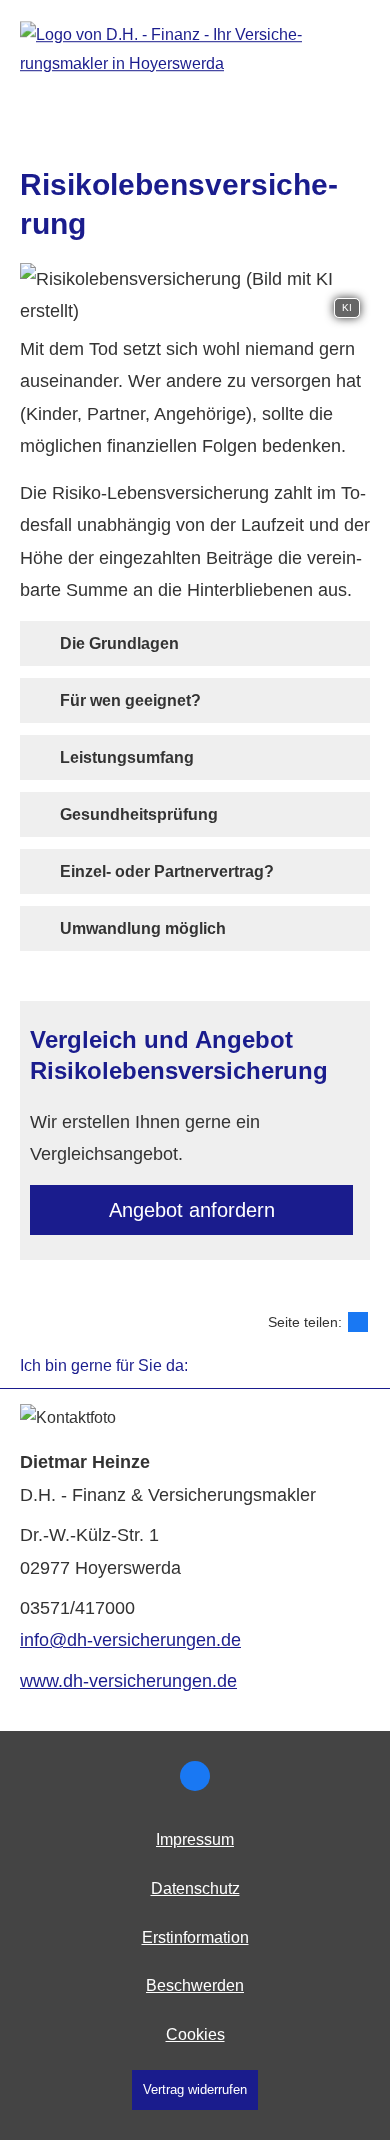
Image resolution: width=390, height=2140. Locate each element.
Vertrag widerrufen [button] (195, 2089)
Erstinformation (195, 1937)
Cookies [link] (195, 2034)
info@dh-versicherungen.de (130, 1640)
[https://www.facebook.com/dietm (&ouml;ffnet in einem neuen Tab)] (195, 1776)
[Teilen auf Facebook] (358, 1322)
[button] (119, 643)
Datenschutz (195, 1888)
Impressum (195, 1839)
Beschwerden (195, 1985)
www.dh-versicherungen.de (128, 1681)
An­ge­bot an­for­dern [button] (192, 1210)
